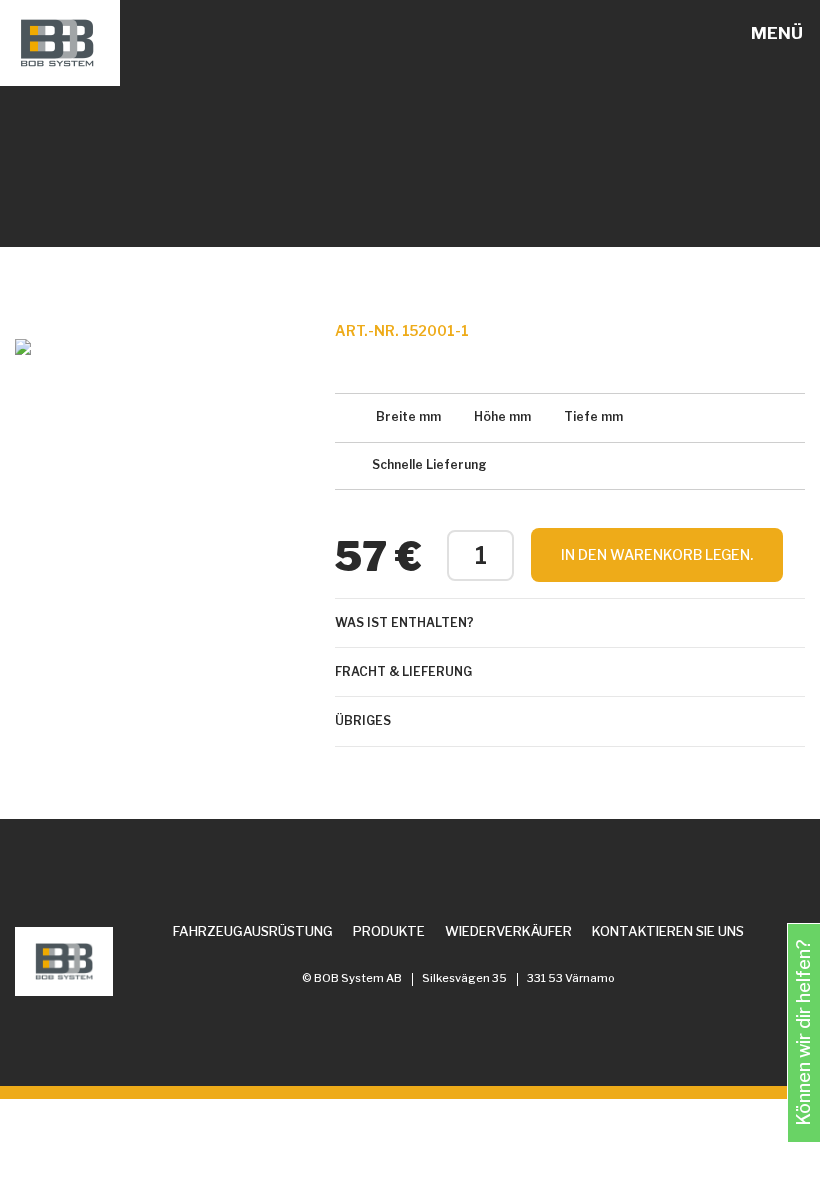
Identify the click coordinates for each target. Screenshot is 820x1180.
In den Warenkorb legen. (657, 554)
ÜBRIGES (363, 720)
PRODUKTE (389, 931)
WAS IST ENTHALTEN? (404, 622)
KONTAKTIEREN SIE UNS (668, 931)
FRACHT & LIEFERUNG (403, 671)
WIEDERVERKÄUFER (508, 931)
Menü (777, 33)
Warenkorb (728, 34)
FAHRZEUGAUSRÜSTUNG (253, 931)
